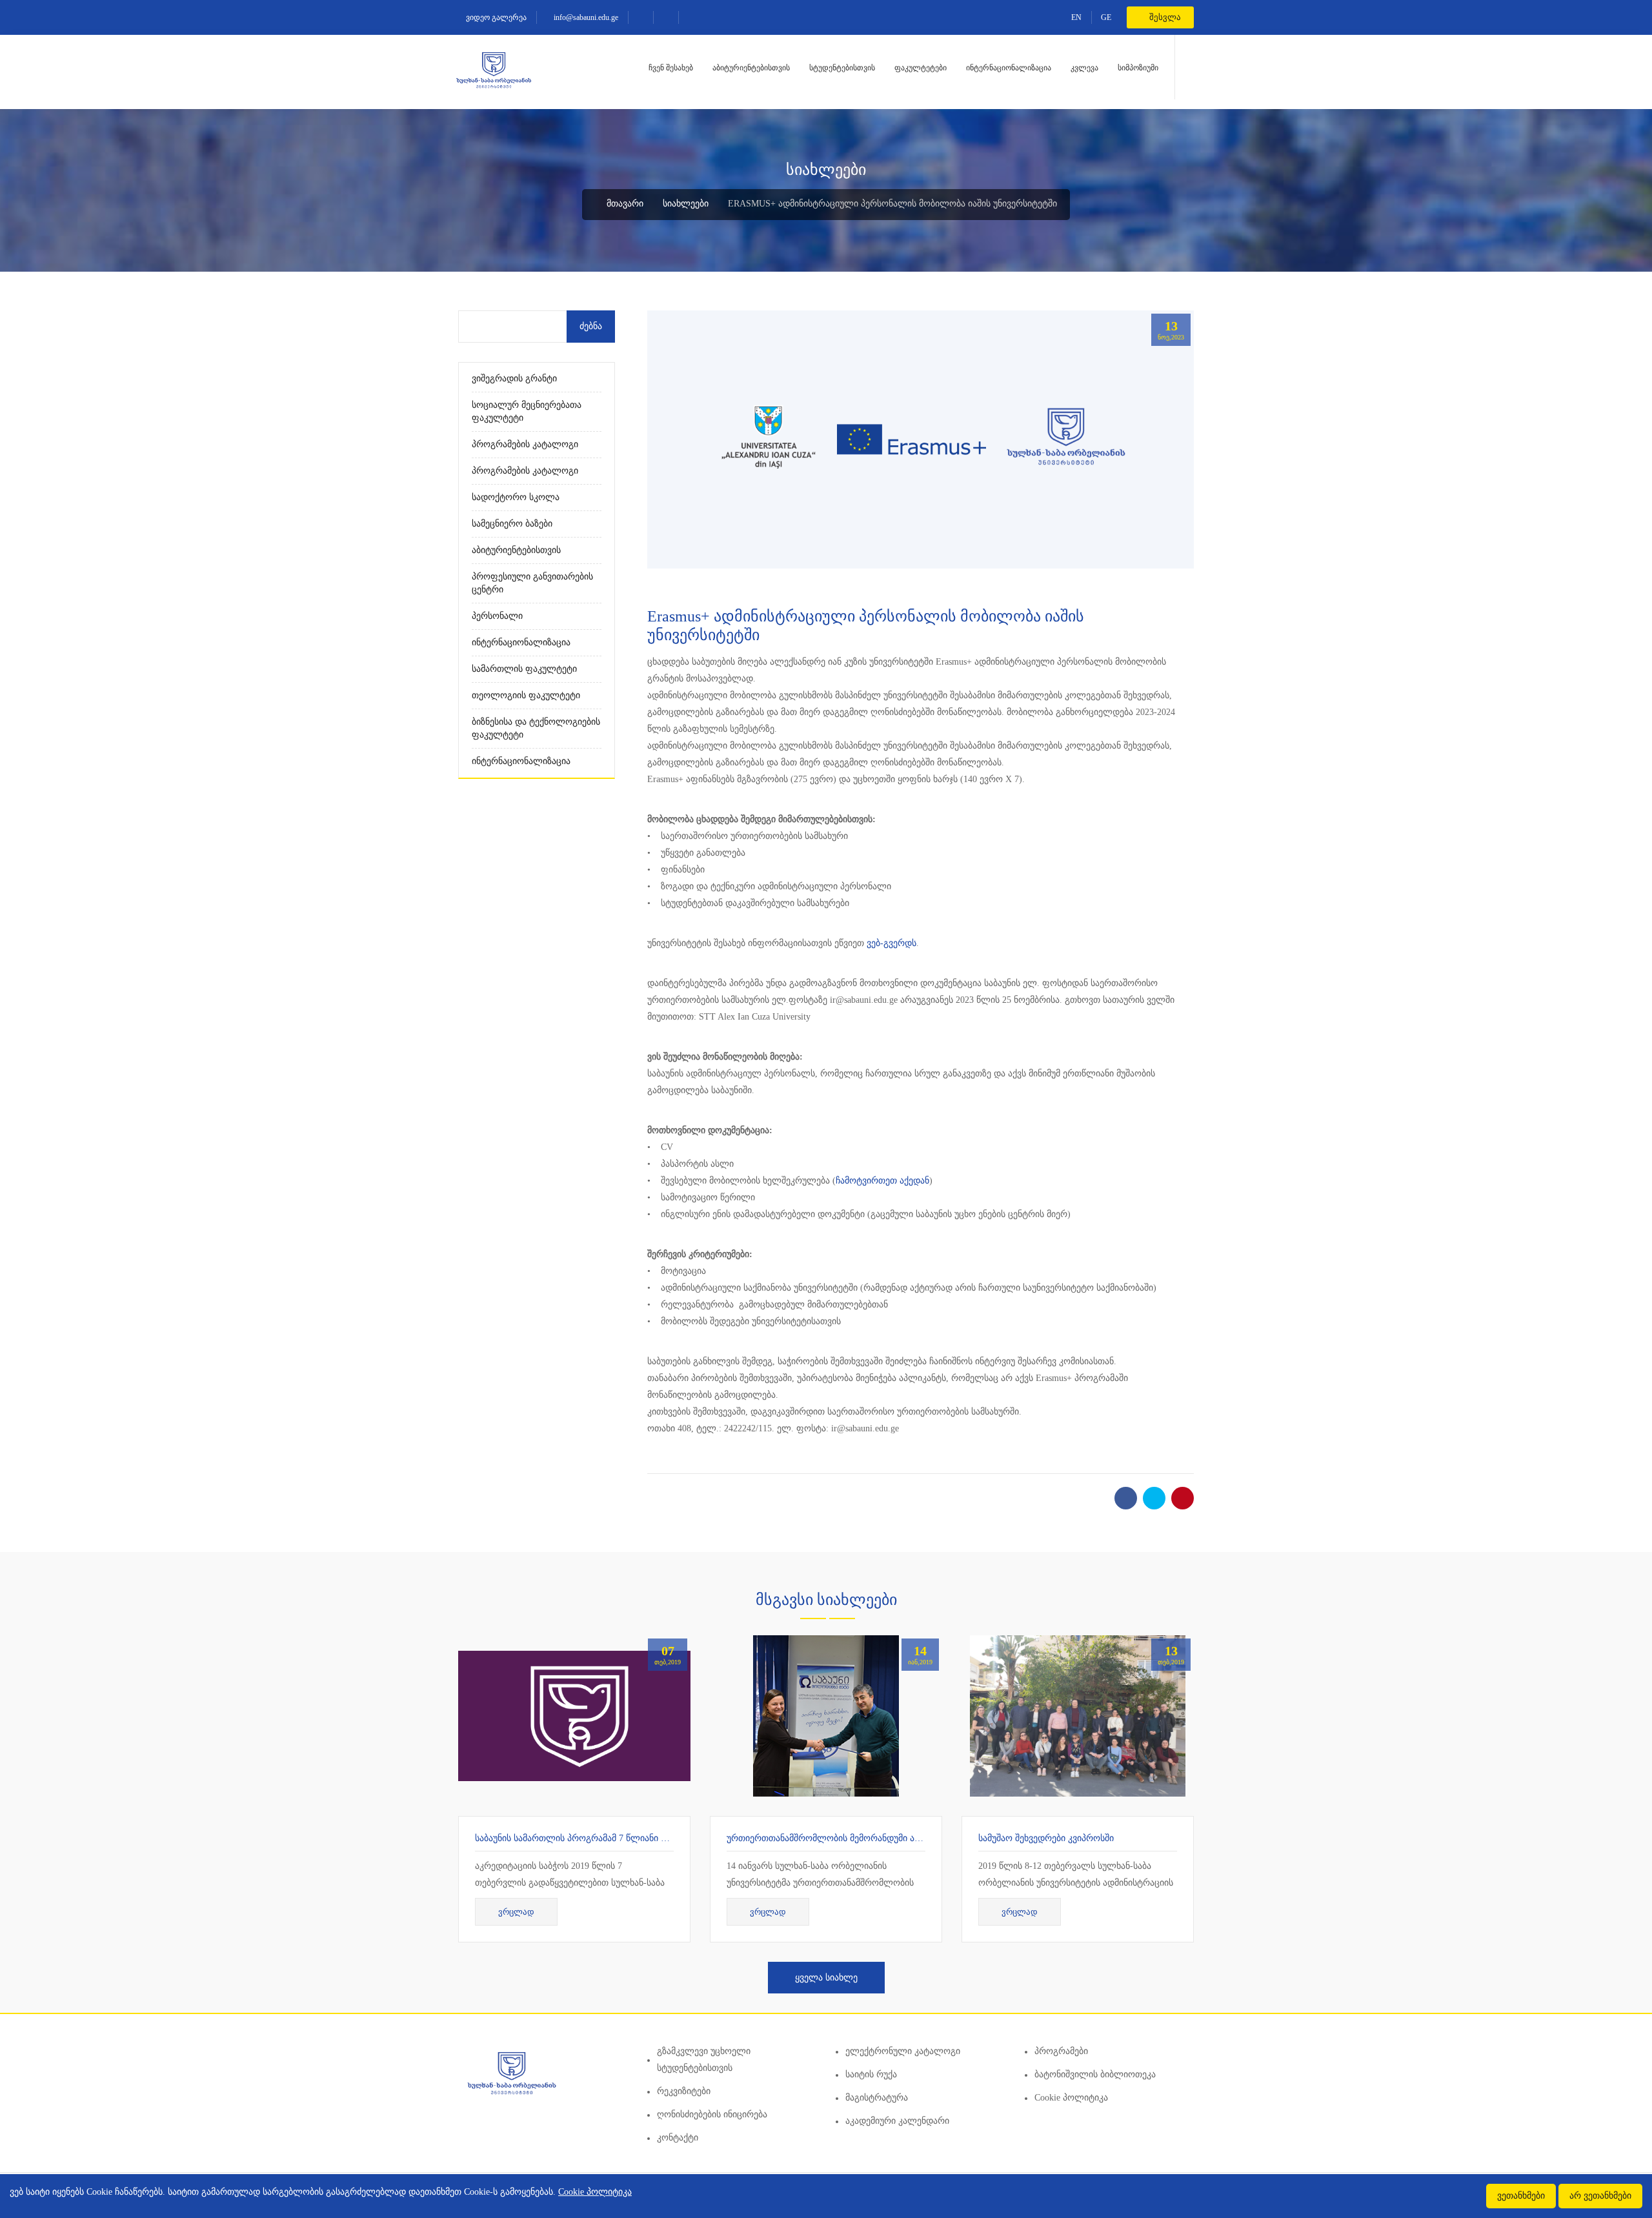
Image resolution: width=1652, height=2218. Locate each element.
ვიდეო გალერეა (495, 17)
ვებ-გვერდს (891, 943)
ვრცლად (516, 1912)
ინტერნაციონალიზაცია (1009, 68)
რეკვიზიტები (684, 2091)
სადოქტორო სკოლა (516, 497)
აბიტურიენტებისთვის (751, 68)
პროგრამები (1061, 2051)
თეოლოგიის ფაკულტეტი (526, 695)
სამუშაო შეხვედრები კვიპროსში (1046, 1838)
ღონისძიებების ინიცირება (712, 2114)
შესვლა (1164, 17)
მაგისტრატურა (877, 2098)
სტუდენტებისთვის (842, 68)
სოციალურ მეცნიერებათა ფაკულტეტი (527, 411)
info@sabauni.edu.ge (585, 17)
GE (1106, 17)
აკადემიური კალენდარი (897, 2121)
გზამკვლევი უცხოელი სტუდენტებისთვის (704, 2060)
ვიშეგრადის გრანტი (514, 378)
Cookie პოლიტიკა (1071, 2098)
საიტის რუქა (871, 2074)
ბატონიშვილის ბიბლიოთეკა (1095, 2074)
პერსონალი (497, 616)
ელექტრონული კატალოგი (903, 2051)
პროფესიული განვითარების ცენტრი (532, 583)
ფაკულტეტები (921, 68)
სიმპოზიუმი (1138, 68)
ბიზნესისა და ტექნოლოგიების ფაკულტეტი (536, 728)
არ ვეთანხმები (1600, 2196)
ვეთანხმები (1521, 2196)
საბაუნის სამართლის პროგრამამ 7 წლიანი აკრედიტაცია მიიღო (611, 1838)
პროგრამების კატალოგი (525, 444)
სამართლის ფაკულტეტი (524, 669)
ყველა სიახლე (826, 1978)
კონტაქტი (678, 2138)
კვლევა (1084, 68)
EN (1076, 17)
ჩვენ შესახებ (671, 68)
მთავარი (624, 204)
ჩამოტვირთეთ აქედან (882, 1181)
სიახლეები (686, 204)
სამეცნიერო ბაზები (512, 524)
